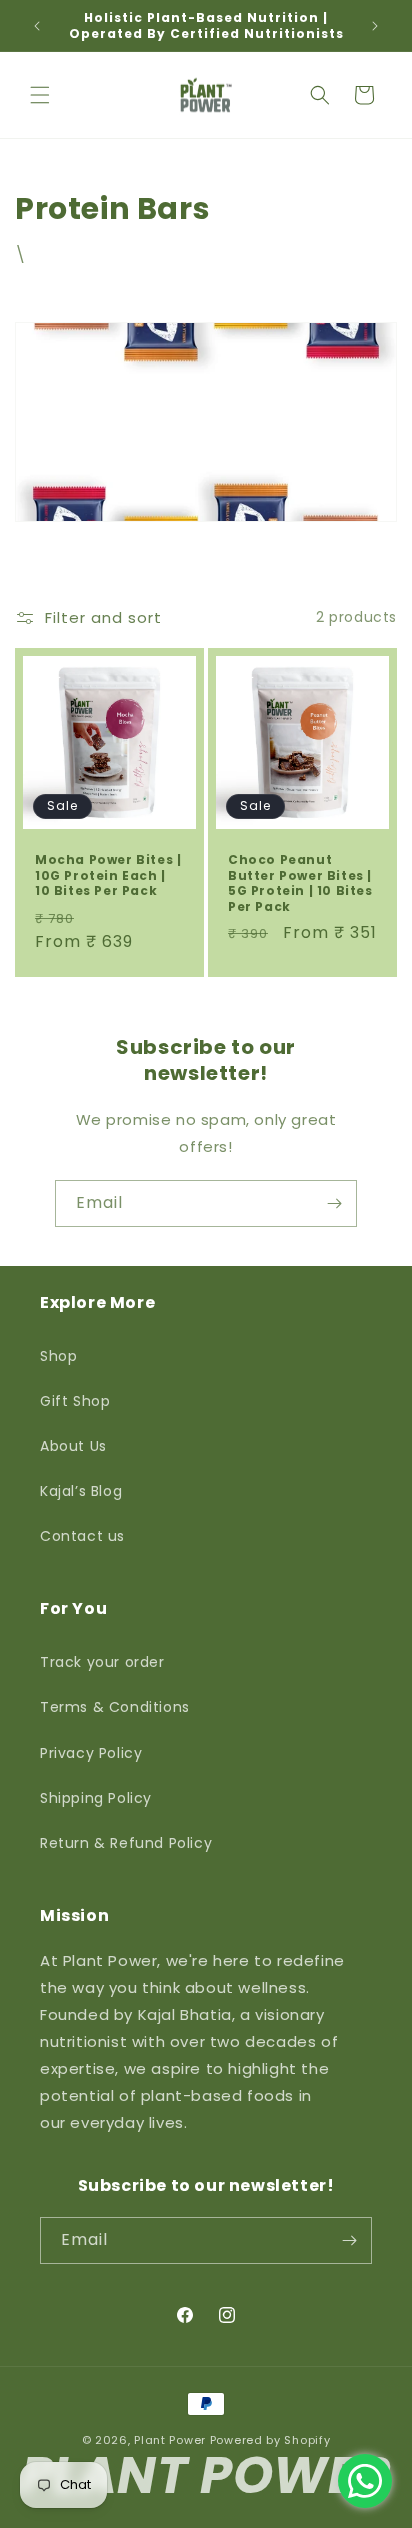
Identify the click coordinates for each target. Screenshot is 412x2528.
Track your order (102, 1662)
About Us (73, 1446)
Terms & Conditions (115, 1707)
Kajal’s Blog (81, 1491)
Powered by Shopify (270, 2440)
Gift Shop (75, 1401)
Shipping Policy (96, 1798)
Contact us (82, 1536)
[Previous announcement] (37, 26)
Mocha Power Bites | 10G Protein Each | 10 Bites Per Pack (108, 875)
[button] (40, 95)
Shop (58, 1356)
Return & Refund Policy (126, 1843)
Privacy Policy (91, 1753)
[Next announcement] (375, 26)
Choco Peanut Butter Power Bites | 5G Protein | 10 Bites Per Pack (300, 883)
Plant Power (170, 2440)
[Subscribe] (334, 1203)
